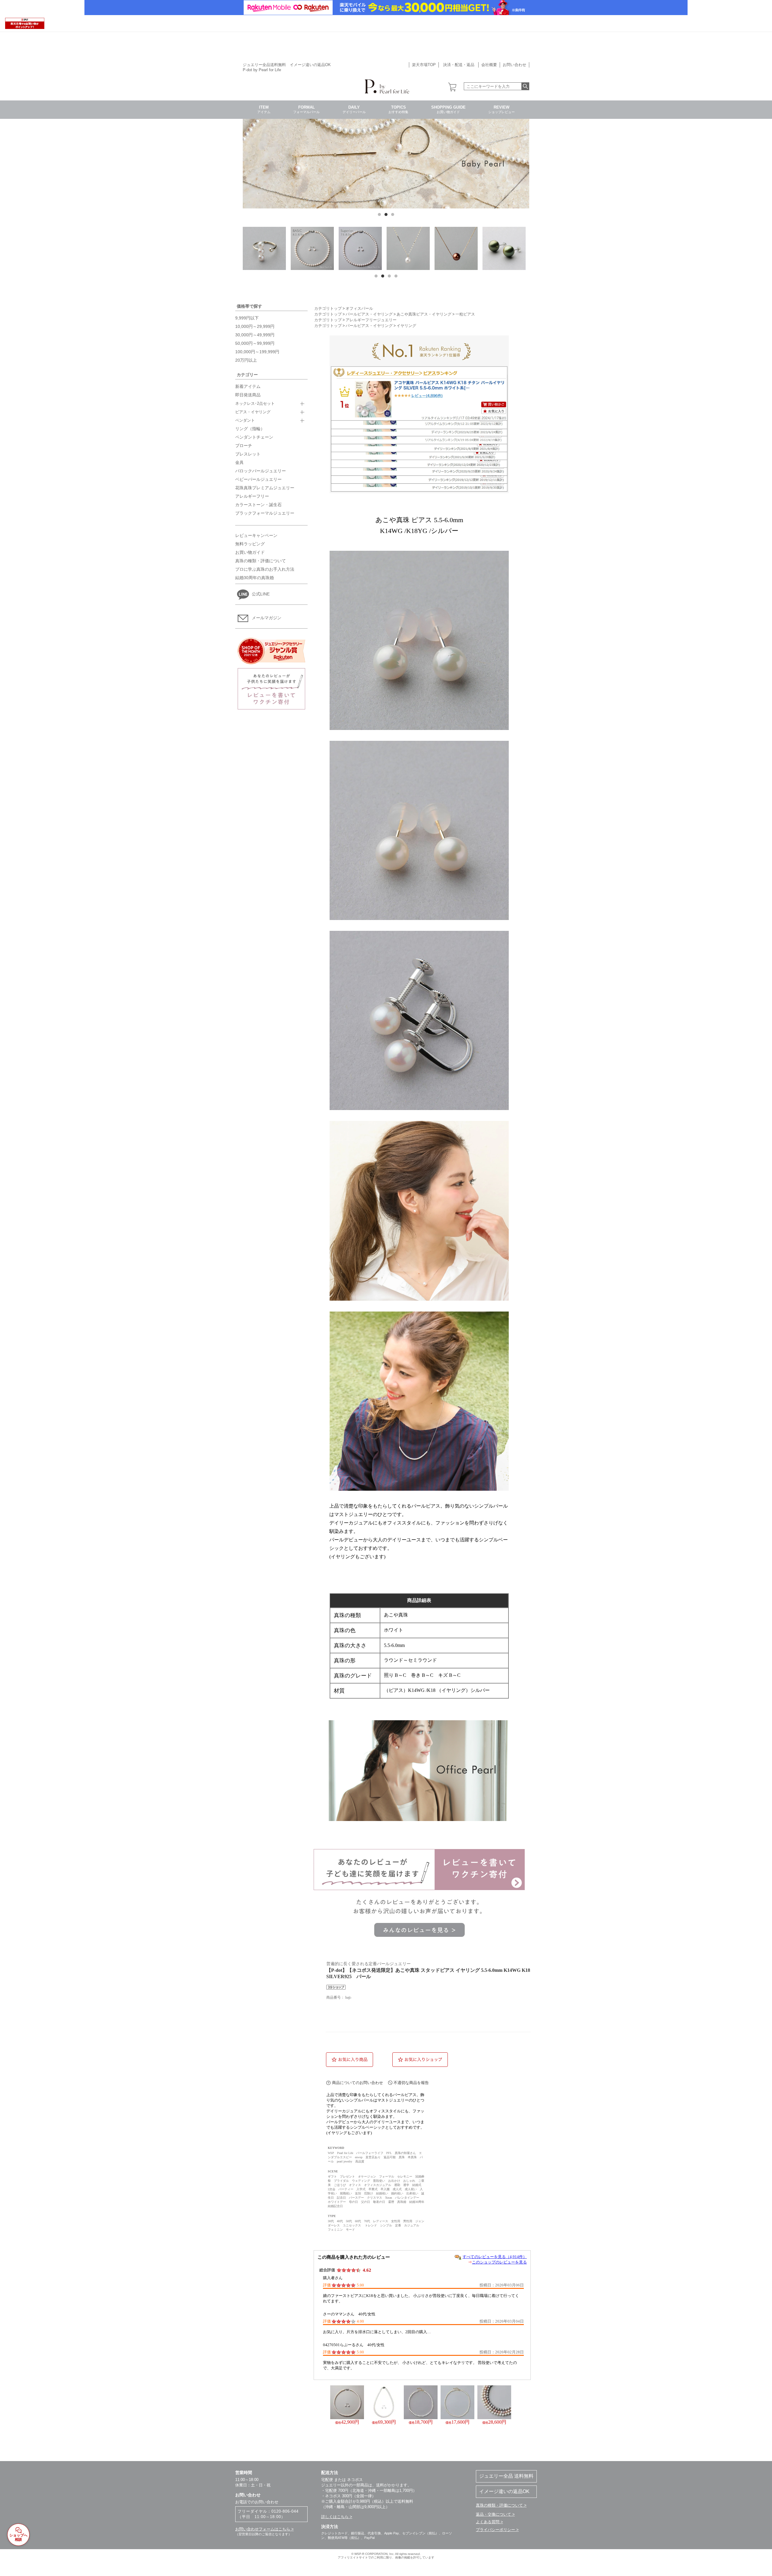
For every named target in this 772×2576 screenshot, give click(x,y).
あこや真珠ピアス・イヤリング (424, 314)
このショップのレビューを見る (499, 2262)
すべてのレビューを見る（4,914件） (495, 2257)
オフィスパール (359, 309)
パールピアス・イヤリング (369, 314)
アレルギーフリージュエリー (371, 320)
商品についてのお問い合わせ (358, 2083)
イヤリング (406, 326)
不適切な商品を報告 (411, 2083)
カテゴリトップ (328, 309)
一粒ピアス (465, 314)
